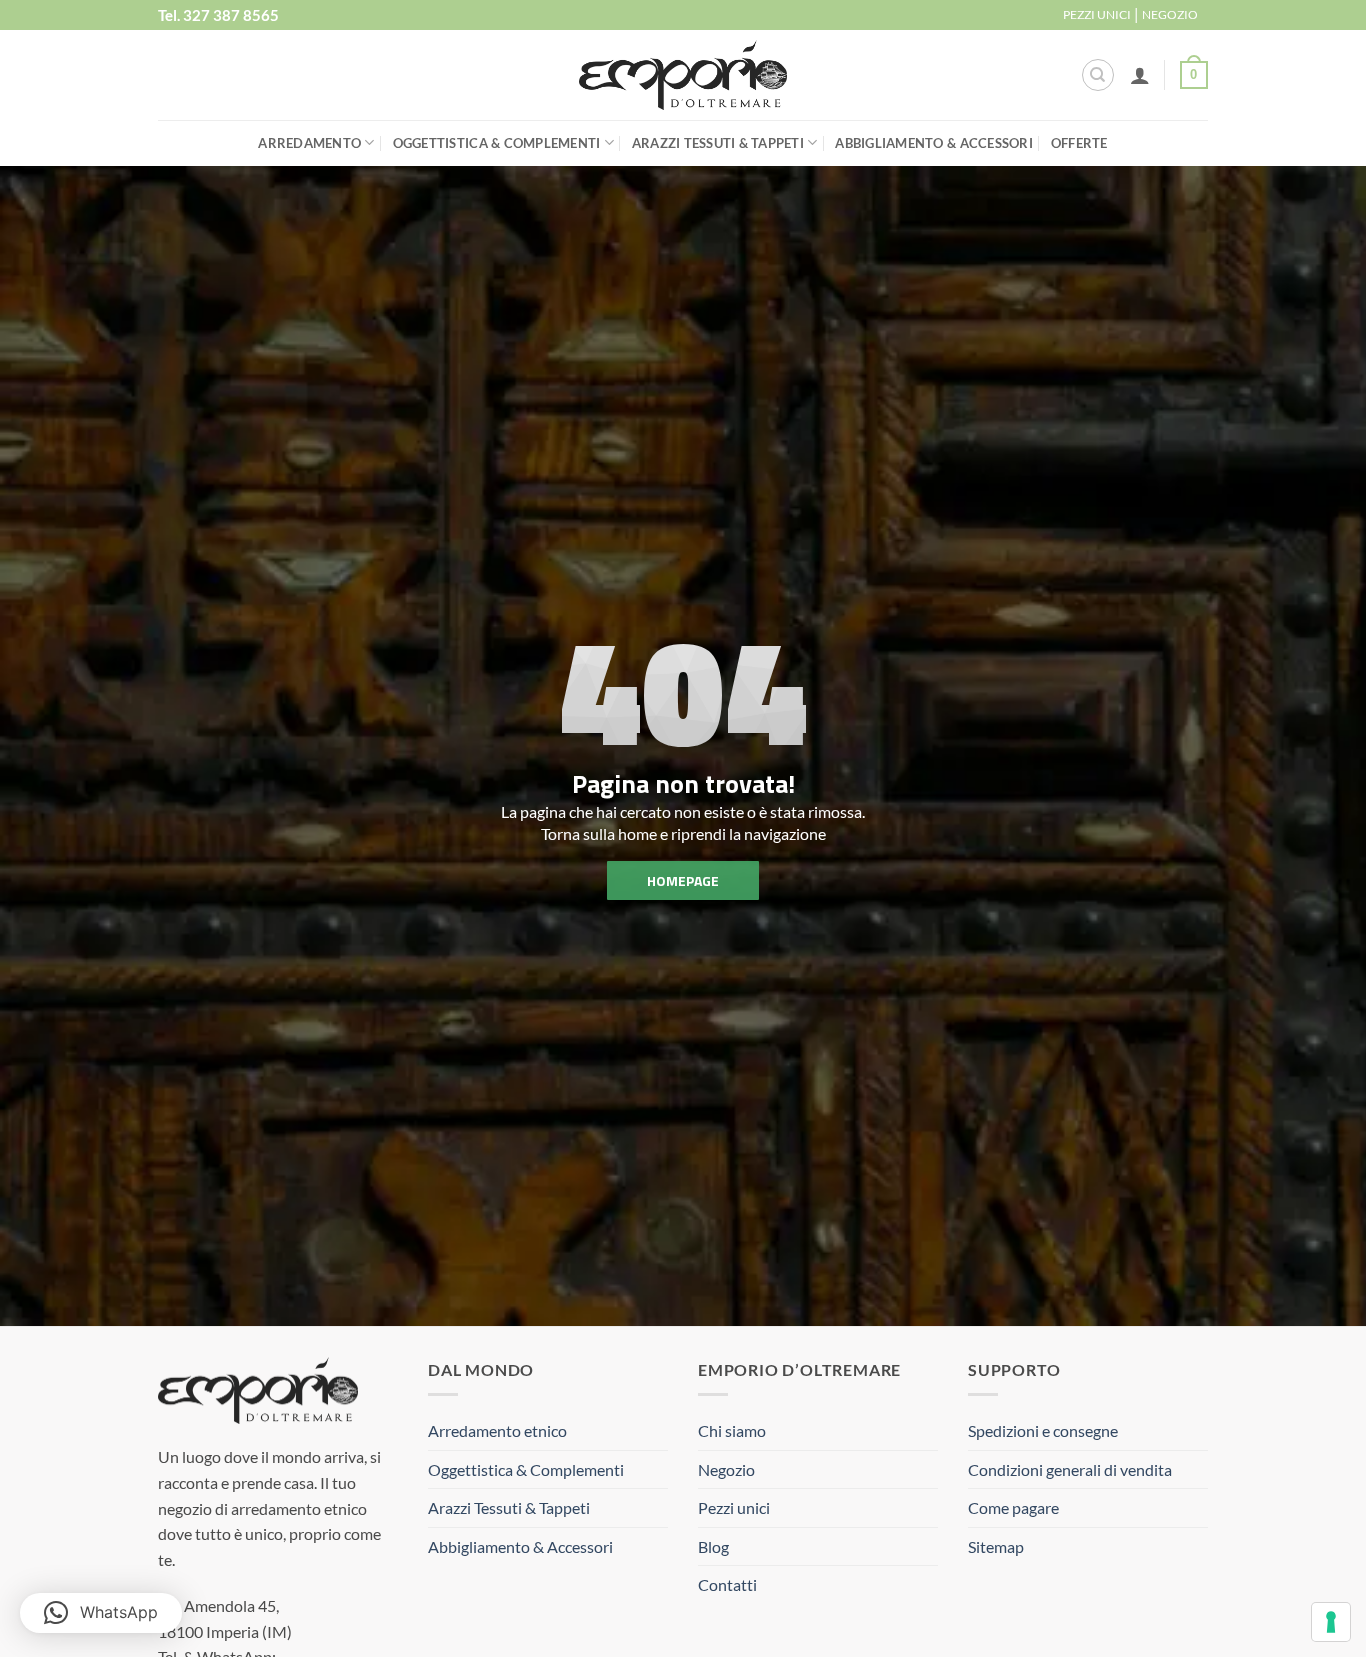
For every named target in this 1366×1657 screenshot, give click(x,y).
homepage (683, 879)
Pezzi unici (734, 1507)
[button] (1140, 75)
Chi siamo (732, 1430)
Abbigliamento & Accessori (933, 143)
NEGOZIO (1170, 14)
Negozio (726, 1469)
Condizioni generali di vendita (1070, 1469)
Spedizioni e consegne (1043, 1430)
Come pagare (1013, 1507)
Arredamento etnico (497, 1430)
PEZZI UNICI (1097, 14)
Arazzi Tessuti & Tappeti (718, 143)
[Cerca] (1098, 75)
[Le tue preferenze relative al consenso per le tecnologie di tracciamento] (1331, 1622)
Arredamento (309, 143)
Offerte (1079, 143)
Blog (713, 1546)
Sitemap (996, 1546)
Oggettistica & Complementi (497, 143)
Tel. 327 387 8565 (218, 15)
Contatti (727, 1584)
